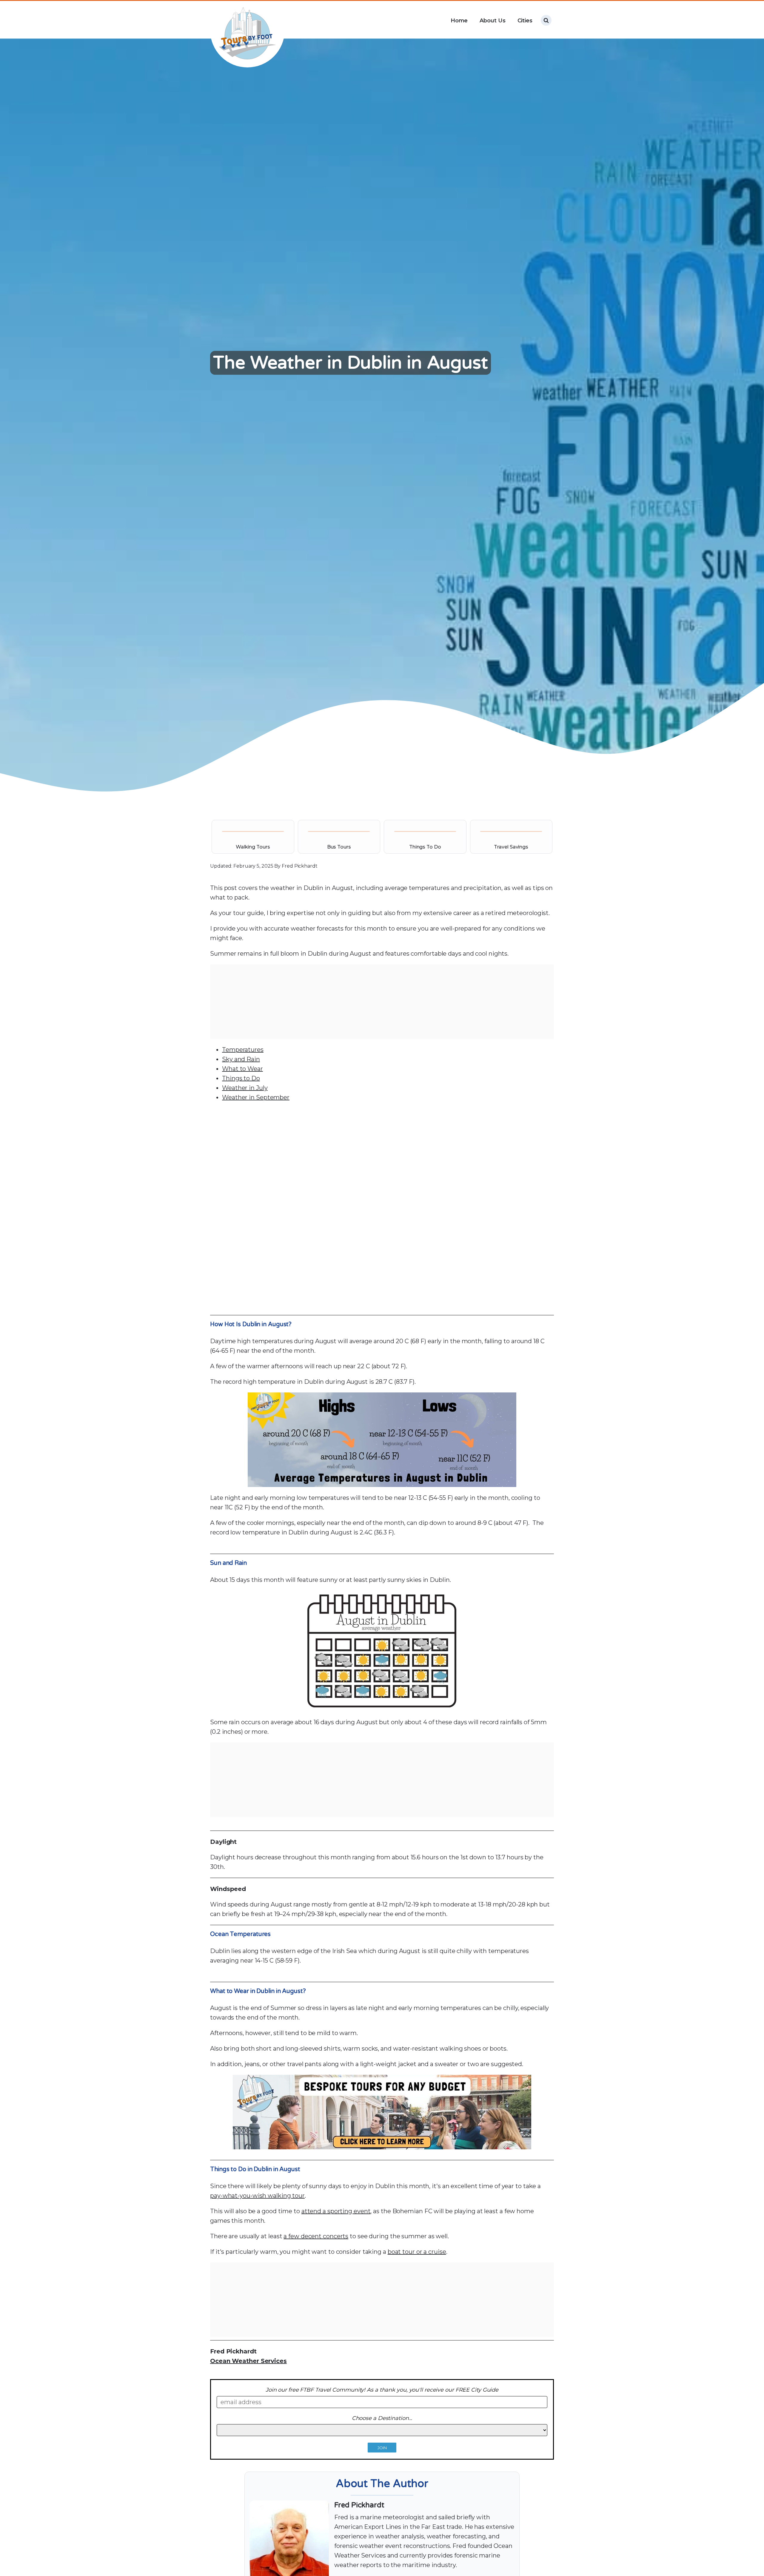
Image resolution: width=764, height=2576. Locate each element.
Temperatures (243, 1050)
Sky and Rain (241, 1059)
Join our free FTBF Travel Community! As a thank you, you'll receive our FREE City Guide (382, 2390)
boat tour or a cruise (417, 2252)
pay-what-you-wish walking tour (257, 2196)
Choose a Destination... (382, 2418)
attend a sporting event (336, 2211)
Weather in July (245, 1088)
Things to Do (241, 1078)
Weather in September (256, 1097)
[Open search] (546, 20)
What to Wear (242, 1069)
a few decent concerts (316, 2236)
